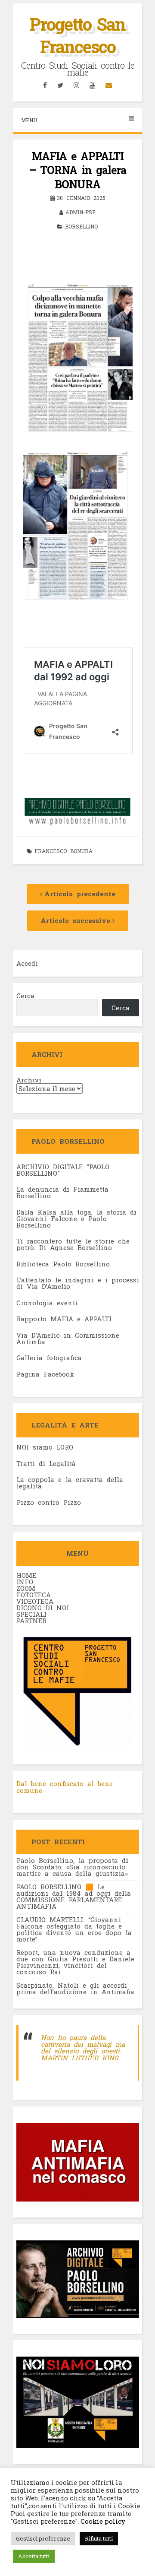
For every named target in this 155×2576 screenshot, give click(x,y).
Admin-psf (81, 212)
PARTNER (31, 1621)
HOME (26, 1575)
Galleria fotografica (49, 1358)
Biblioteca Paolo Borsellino (63, 1264)
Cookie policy (102, 2521)
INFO (25, 1582)
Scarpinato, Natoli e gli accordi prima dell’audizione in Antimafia (75, 1988)
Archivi (29, 1080)
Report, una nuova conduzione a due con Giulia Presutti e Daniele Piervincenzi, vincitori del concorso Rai (75, 1962)
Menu (29, 120)
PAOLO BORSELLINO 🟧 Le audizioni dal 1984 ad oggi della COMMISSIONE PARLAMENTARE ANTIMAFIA (74, 1896)
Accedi (27, 963)
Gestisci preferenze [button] (43, 2538)
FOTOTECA (34, 1595)
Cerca (25, 996)
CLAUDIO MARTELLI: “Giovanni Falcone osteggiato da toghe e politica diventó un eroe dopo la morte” (74, 1929)
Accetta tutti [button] (34, 2556)
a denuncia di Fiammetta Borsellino (62, 1192)
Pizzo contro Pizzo (49, 1502)
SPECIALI (31, 1614)
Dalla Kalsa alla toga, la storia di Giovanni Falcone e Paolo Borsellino (76, 1218)
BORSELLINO (81, 226)
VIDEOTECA (35, 1601)
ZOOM (26, 1588)
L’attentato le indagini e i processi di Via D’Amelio (78, 1283)
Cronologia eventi (47, 1303)
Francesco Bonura (64, 851)
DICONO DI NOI (43, 1608)
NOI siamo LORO (45, 1447)
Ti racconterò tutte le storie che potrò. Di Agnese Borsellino (73, 1244)
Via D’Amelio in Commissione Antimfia (68, 1338)
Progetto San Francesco (77, 35)
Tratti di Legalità (46, 1463)
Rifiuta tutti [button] (99, 2538)
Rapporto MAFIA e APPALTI (64, 1319)
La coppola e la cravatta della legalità (70, 1483)
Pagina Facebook (45, 1374)
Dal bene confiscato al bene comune (65, 1787)
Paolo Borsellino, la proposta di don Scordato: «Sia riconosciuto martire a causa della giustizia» (72, 1867)
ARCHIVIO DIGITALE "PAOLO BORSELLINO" (63, 1170)
